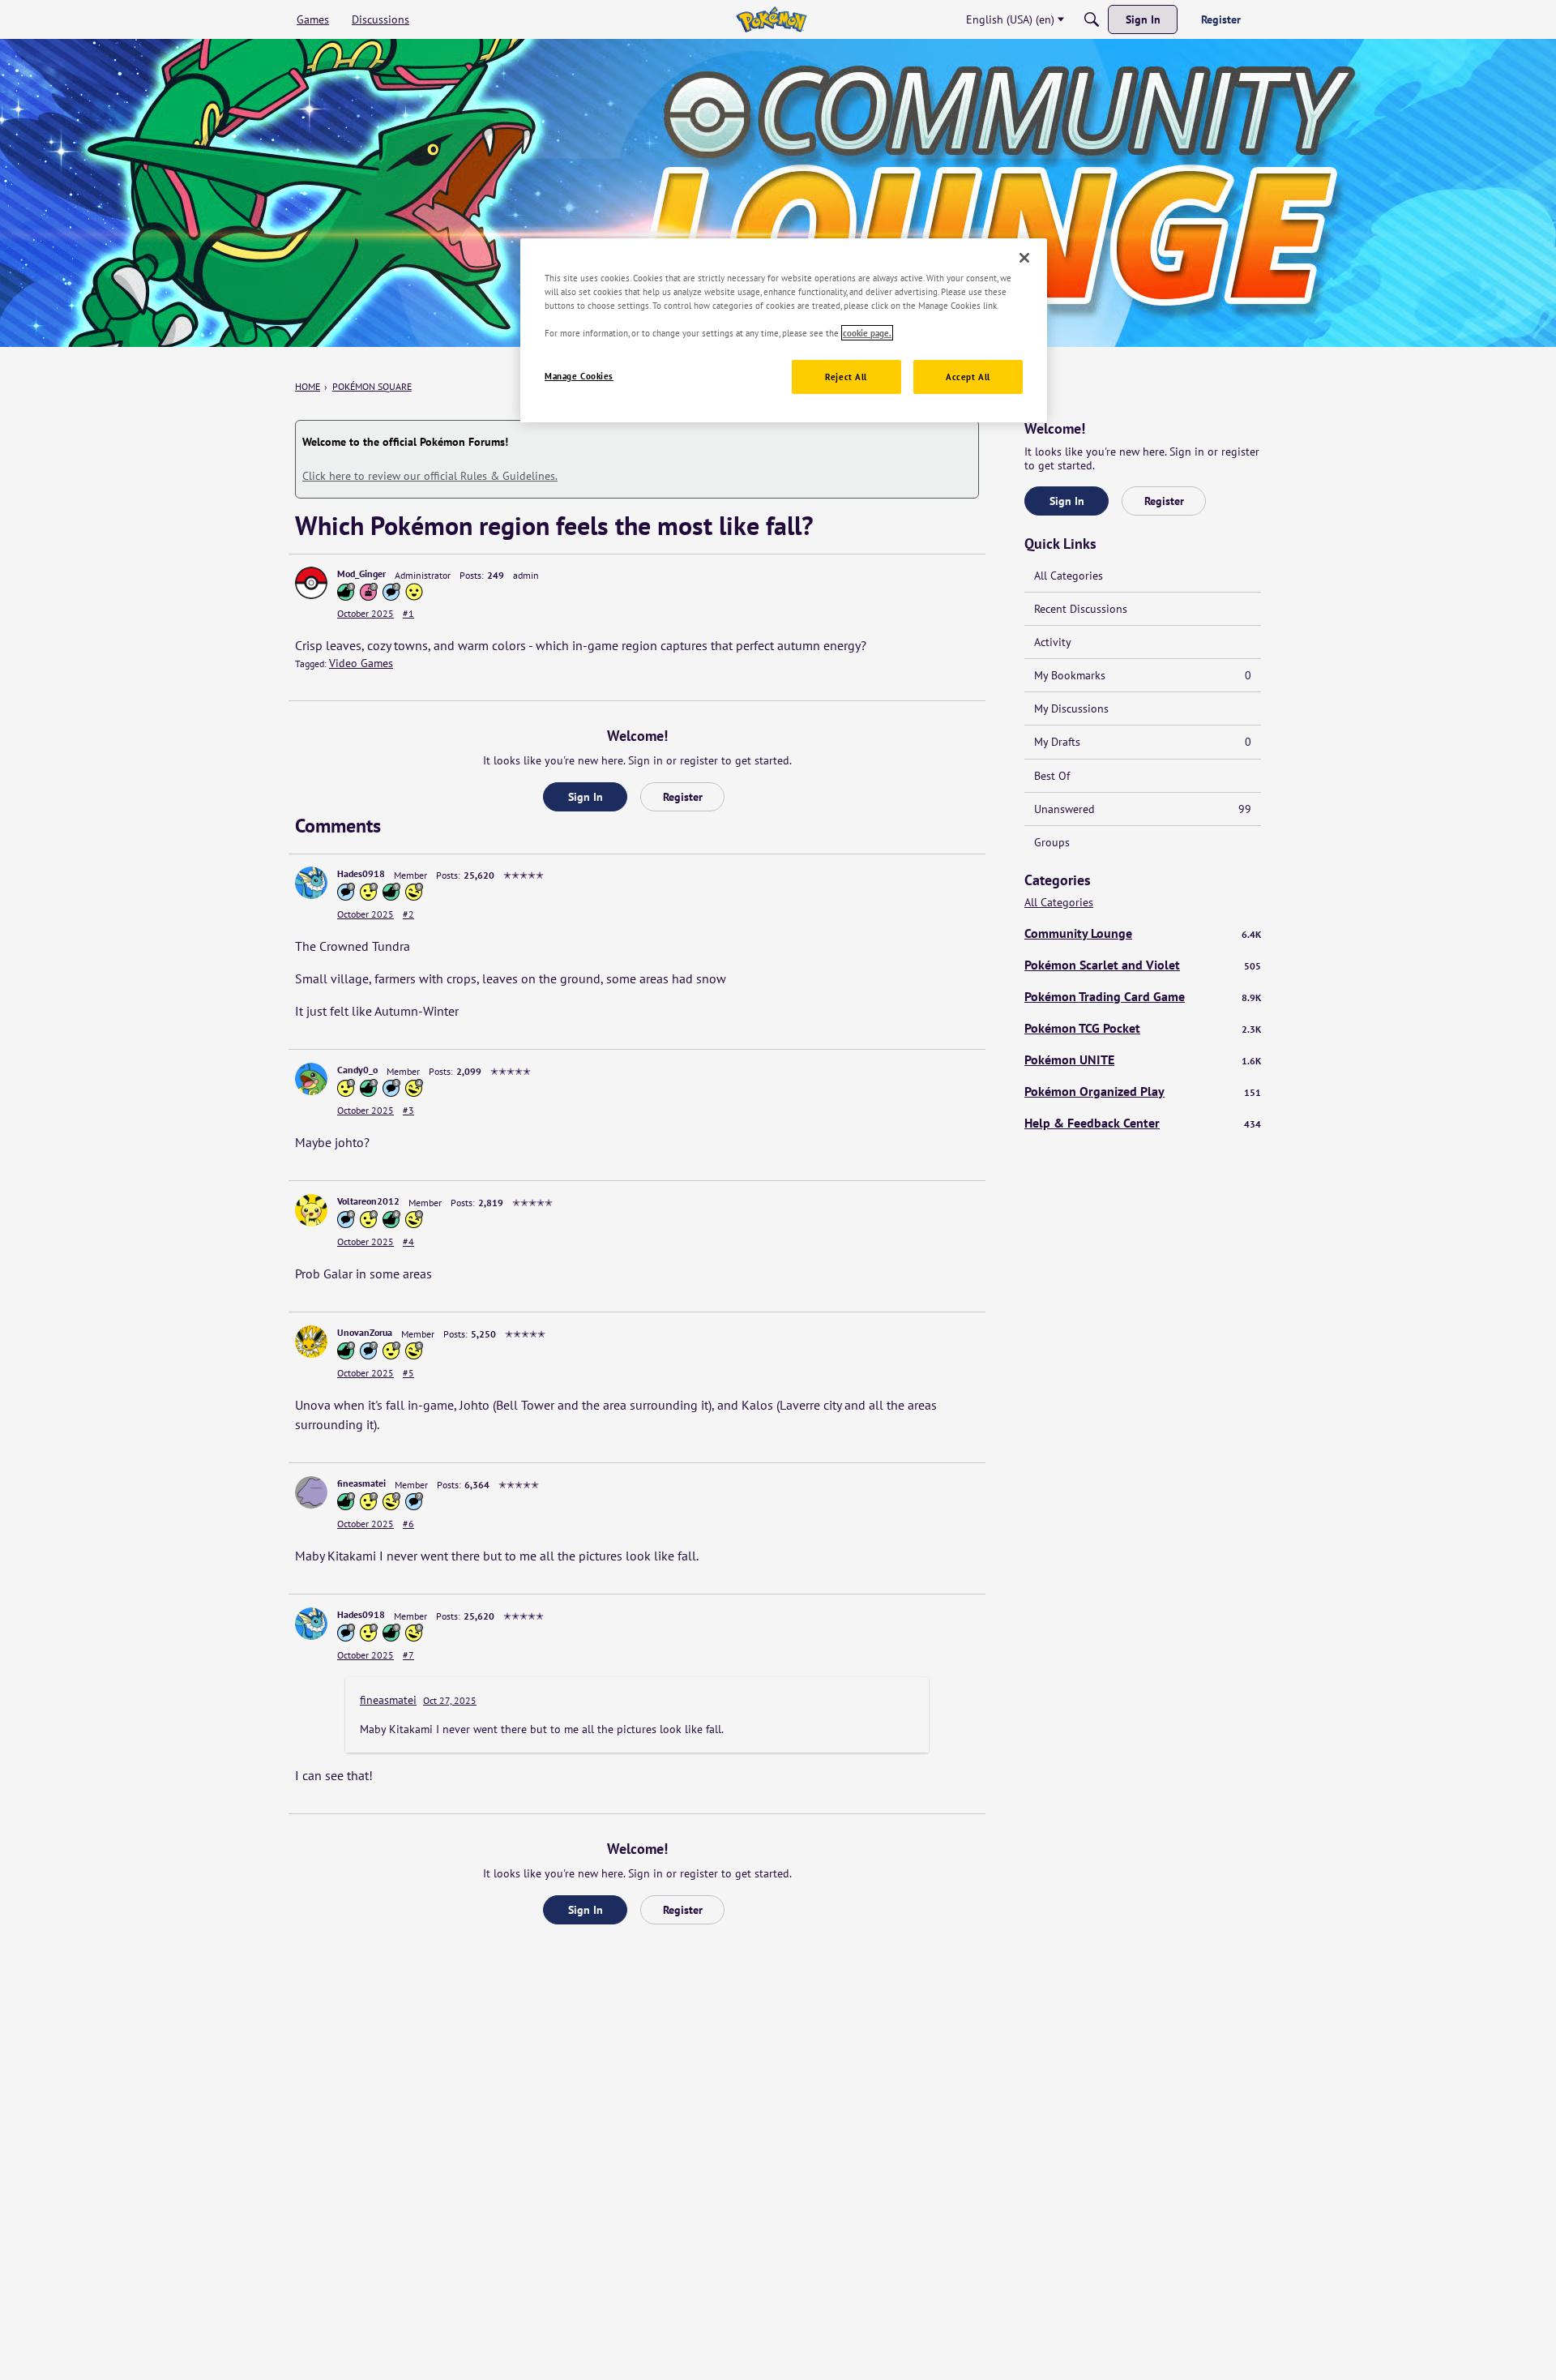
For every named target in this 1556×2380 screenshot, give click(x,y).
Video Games (361, 663)
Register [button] (683, 797)
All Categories (1069, 576)
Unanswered (1143, 809)
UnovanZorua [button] (365, 1332)
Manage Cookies (579, 376)
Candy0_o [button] (357, 1070)
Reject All (846, 377)
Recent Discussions (1081, 609)
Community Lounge (1143, 933)
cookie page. (867, 333)
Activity (1053, 642)
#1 (408, 613)
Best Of (1052, 776)
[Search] (1092, 19)
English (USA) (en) (1010, 19)
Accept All (968, 377)
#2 (408, 914)
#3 (408, 1110)
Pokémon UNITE (1143, 1059)
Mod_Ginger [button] (361, 574)
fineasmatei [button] (361, 1483)
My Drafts (1143, 742)
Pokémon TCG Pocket (1143, 1028)
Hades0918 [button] (361, 873)
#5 (408, 1373)
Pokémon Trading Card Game (1143, 996)
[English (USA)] (771, 19)
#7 (408, 1655)
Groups (1052, 842)
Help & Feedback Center (1143, 1123)
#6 (408, 1524)
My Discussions (1071, 708)
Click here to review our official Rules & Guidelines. (430, 476)
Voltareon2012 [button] (368, 1201)
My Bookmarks (1143, 675)
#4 (408, 1241)
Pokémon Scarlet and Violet (1143, 965)
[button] (311, 583)
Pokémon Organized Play (1143, 1091)
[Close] (1024, 258)
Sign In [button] (586, 797)
